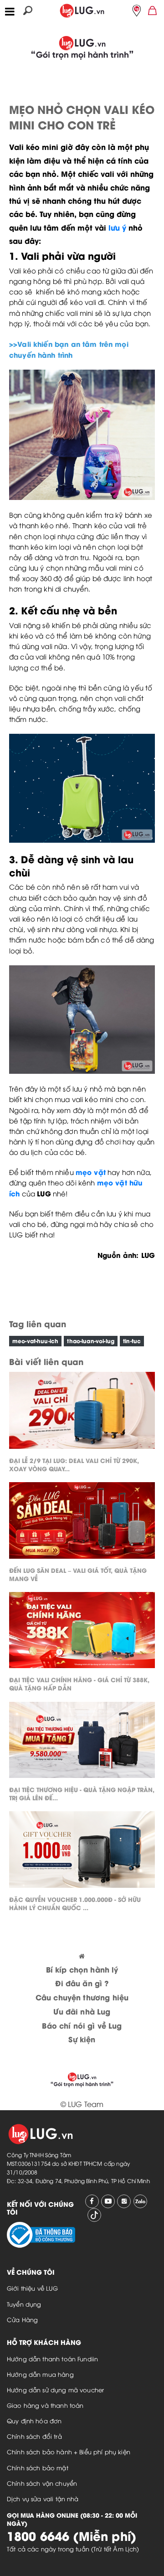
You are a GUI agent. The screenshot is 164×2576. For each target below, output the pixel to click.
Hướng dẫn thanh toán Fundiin (52, 2359)
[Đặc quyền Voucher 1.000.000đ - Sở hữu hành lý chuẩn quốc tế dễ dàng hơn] (82, 1852)
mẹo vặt (91, 1172)
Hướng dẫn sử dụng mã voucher (55, 2390)
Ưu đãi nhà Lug (82, 2011)
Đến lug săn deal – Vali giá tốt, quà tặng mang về (78, 1574)
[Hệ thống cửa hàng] (137, 10)
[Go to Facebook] (92, 2201)
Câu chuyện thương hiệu (82, 1997)
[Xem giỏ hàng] (153, 10)
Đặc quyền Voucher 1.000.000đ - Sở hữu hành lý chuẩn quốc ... (75, 1903)
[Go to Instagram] (124, 2201)
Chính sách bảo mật (38, 2468)
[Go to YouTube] (108, 2201)
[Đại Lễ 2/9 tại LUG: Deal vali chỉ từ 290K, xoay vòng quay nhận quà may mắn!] (82, 1413)
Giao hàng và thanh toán (45, 2405)
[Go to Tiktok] (94, 2215)
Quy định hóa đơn (34, 2421)
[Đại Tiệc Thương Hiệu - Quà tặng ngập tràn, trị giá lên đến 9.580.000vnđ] (82, 1742)
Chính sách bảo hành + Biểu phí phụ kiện (69, 2452)
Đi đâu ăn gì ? (82, 1983)
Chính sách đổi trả (34, 2436)
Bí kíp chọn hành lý (82, 1969)
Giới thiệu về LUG (33, 2288)
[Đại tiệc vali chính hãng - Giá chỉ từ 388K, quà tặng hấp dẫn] (82, 1632)
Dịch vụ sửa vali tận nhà (43, 2499)
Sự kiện (82, 2039)
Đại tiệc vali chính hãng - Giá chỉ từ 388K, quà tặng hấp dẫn (79, 1683)
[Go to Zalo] (140, 2201)
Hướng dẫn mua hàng (40, 2374)
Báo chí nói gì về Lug (82, 2025)
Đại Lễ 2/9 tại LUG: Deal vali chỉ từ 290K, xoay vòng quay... (74, 1464)
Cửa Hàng (22, 2319)
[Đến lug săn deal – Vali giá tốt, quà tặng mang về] (82, 1522)
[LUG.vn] (82, 9)
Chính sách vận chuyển (42, 2483)
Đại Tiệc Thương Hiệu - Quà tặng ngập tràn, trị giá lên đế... (82, 1793)
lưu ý (117, 227)
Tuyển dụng (24, 2304)
